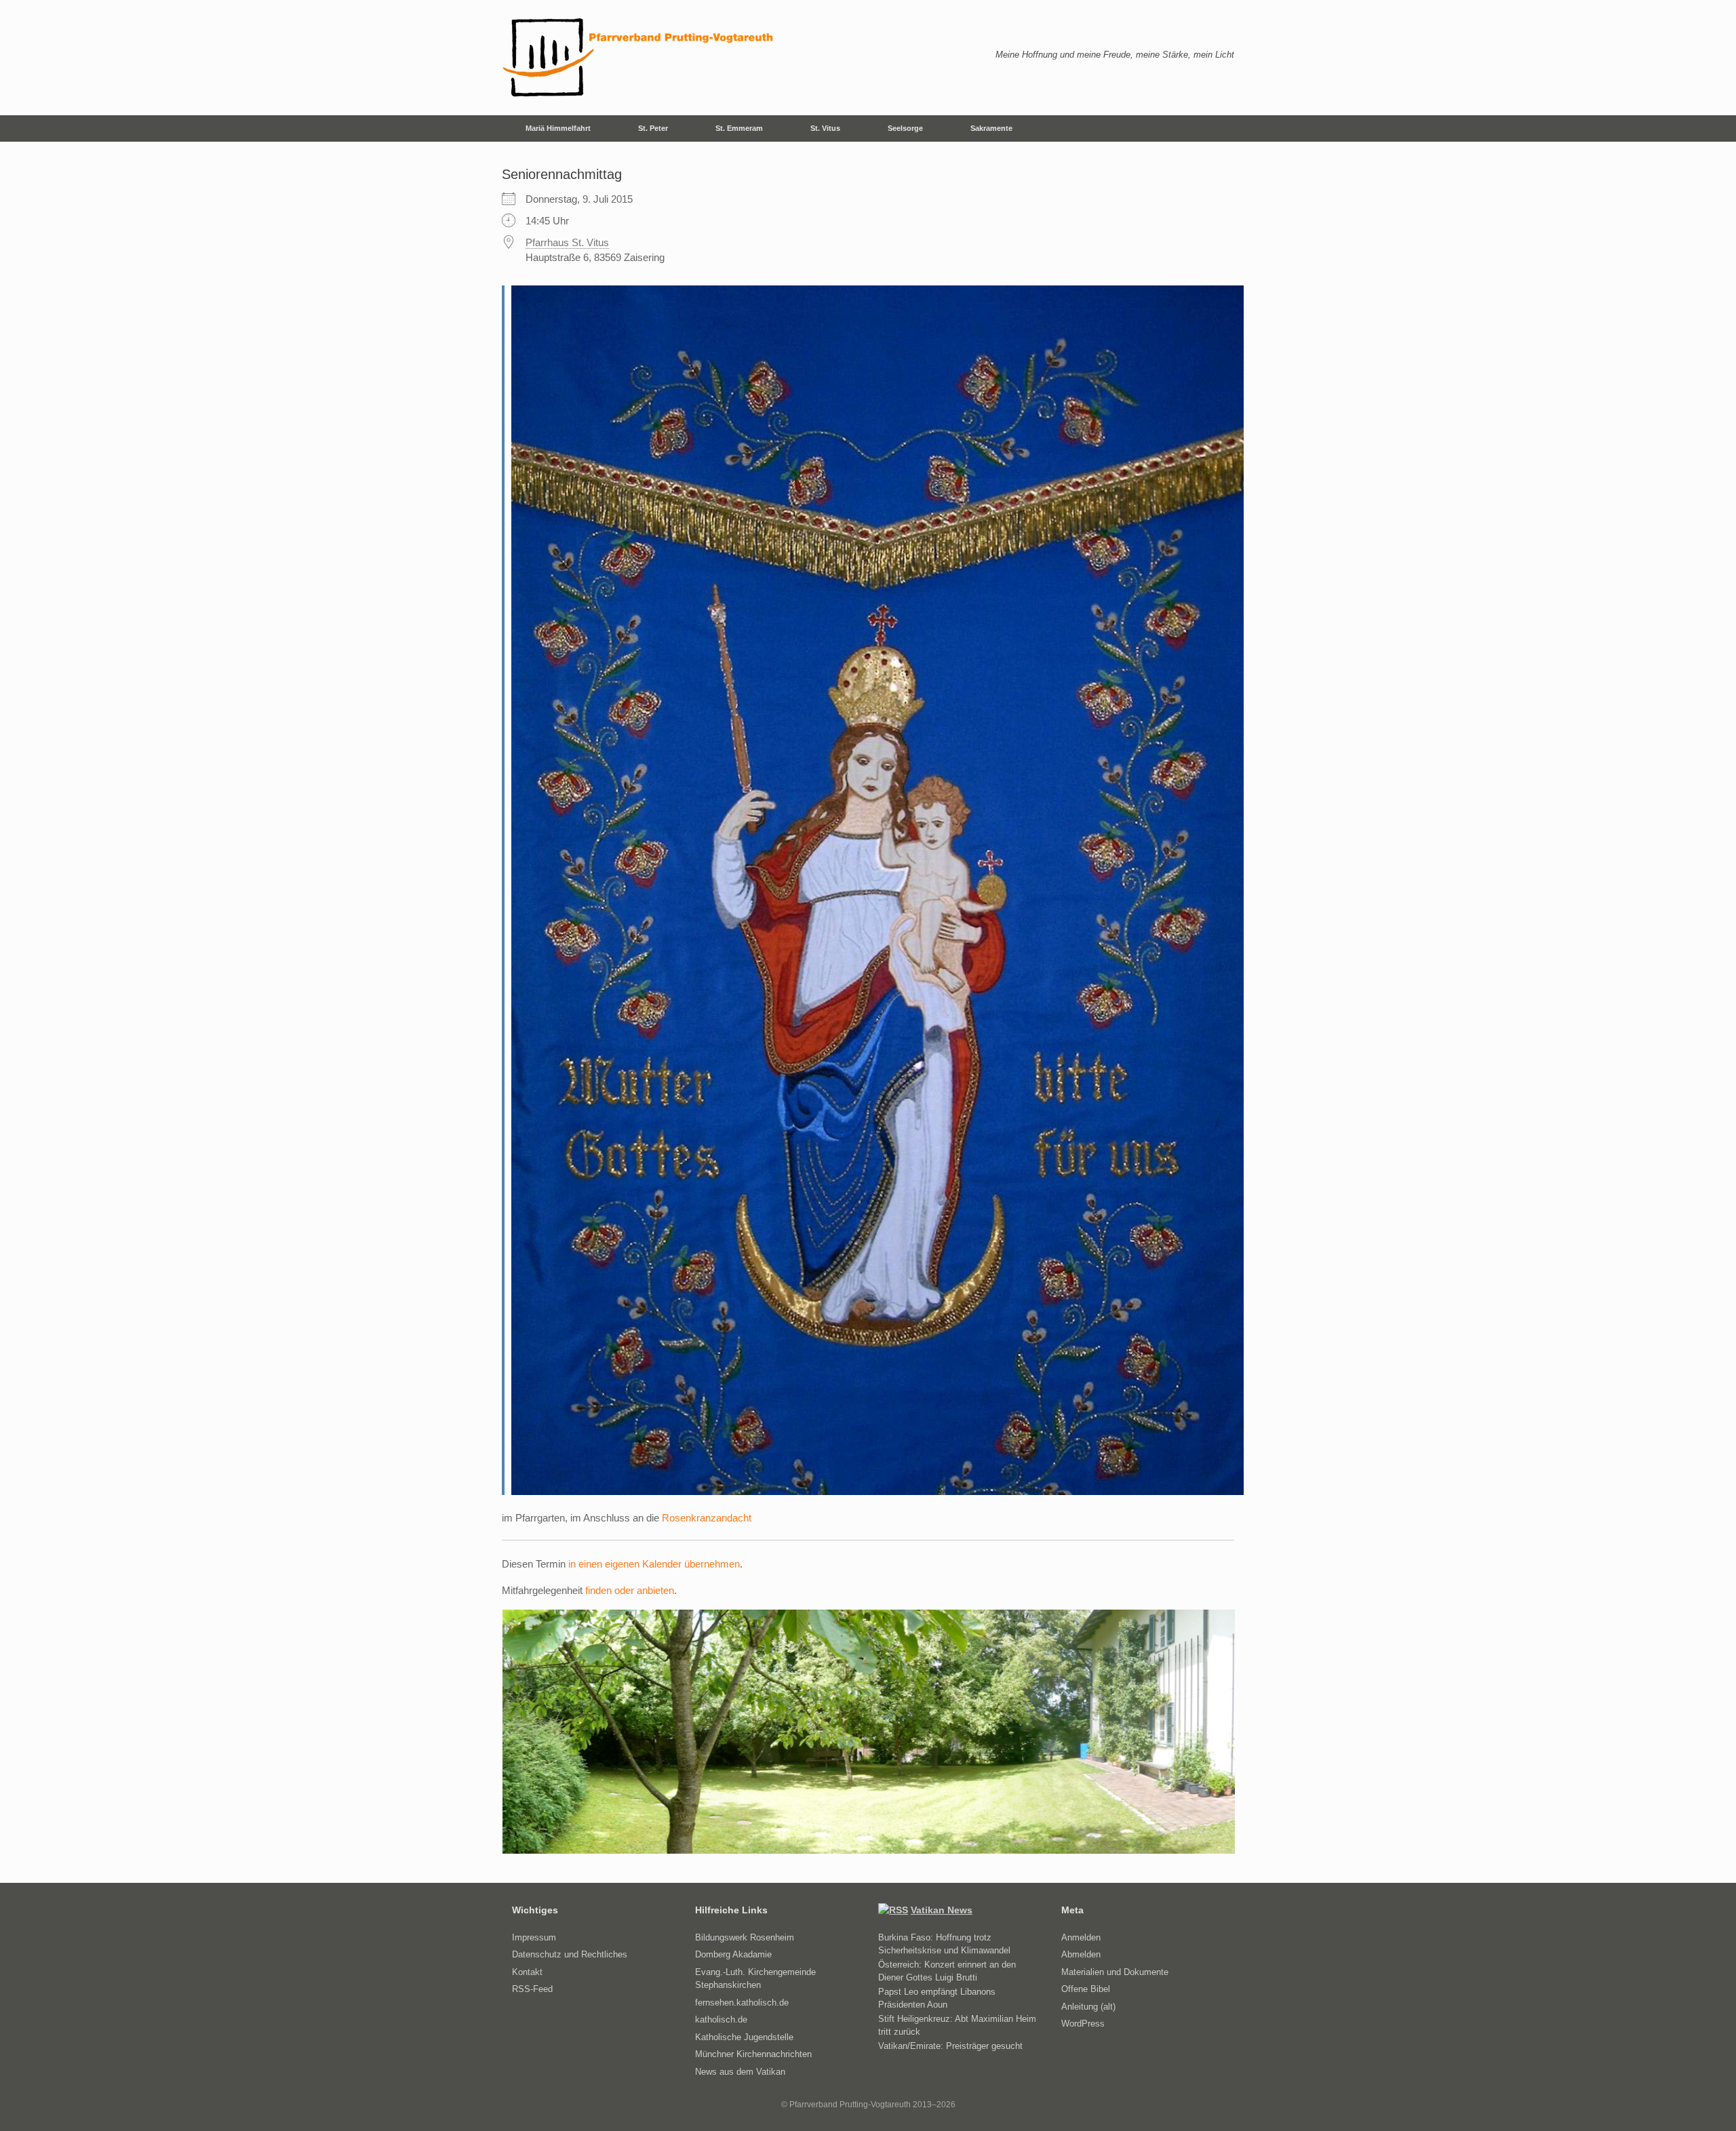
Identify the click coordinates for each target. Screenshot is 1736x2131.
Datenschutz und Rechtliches (570, 1954)
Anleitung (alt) (1088, 2007)
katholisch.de (721, 2019)
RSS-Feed (532, 1989)
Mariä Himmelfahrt (558, 128)
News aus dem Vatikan (740, 2072)
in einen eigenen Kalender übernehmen (654, 1564)
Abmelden (1081, 1954)
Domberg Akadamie (733, 1954)
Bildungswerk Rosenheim (745, 1937)
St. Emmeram (739, 128)
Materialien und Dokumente (1115, 1972)
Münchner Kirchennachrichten (753, 2054)
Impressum (534, 1937)
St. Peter (653, 128)
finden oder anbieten (630, 1590)
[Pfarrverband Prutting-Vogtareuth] (639, 58)
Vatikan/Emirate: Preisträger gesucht (950, 2046)
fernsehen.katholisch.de (742, 2003)
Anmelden (1081, 1937)
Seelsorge (905, 128)
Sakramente (991, 128)
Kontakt (527, 1972)
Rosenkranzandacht (707, 1518)
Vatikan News (942, 1910)
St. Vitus (825, 128)
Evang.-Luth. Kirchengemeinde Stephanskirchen (755, 1979)
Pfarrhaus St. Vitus (567, 242)
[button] (1214, 128)
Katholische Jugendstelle (744, 2037)
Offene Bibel (1086, 1989)
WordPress (1083, 2024)
